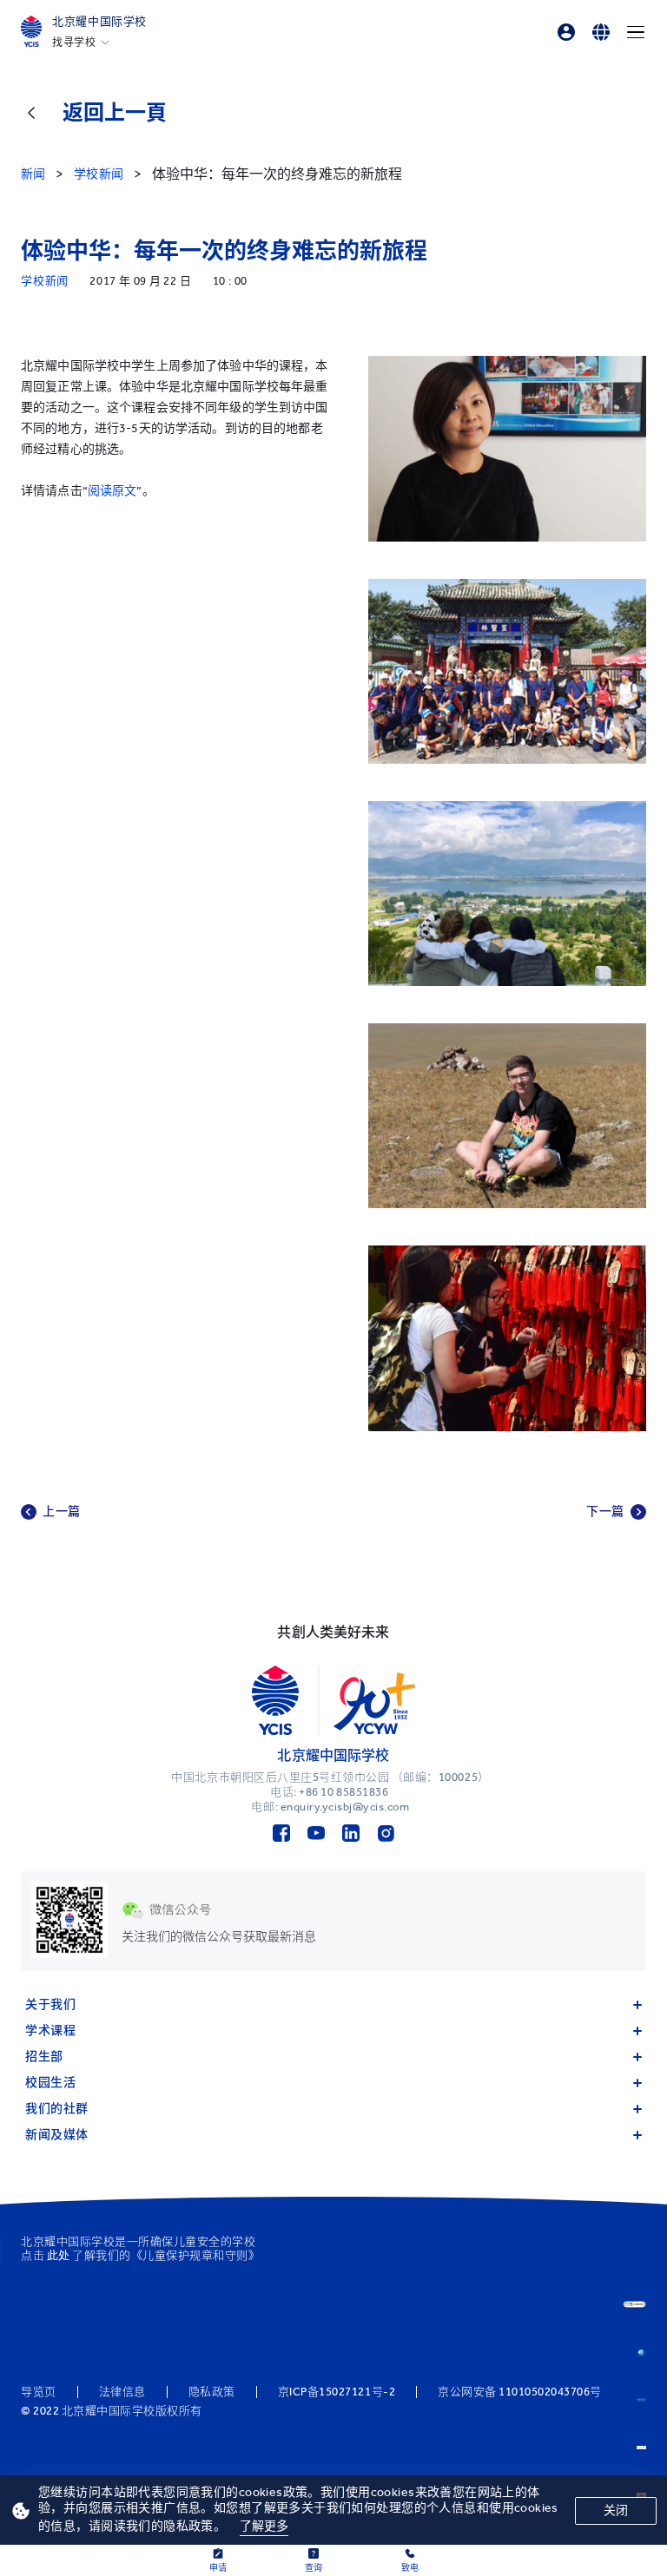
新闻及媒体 (57, 2135)
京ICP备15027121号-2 (337, 2392)
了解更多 (264, 2526)
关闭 (616, 2510)
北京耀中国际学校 (99, 21)
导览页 (39, 2392)
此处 (59, 2255)
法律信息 (122, 2392)
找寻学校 (74, 43)
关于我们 (50, 2004)
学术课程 (50, 2031)
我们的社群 (57, 2109)
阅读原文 (112, 491)
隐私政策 (212, 2392)
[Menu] (636, 32)
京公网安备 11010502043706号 (520, 2392)
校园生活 (50, 2083)
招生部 (44, 2057)
